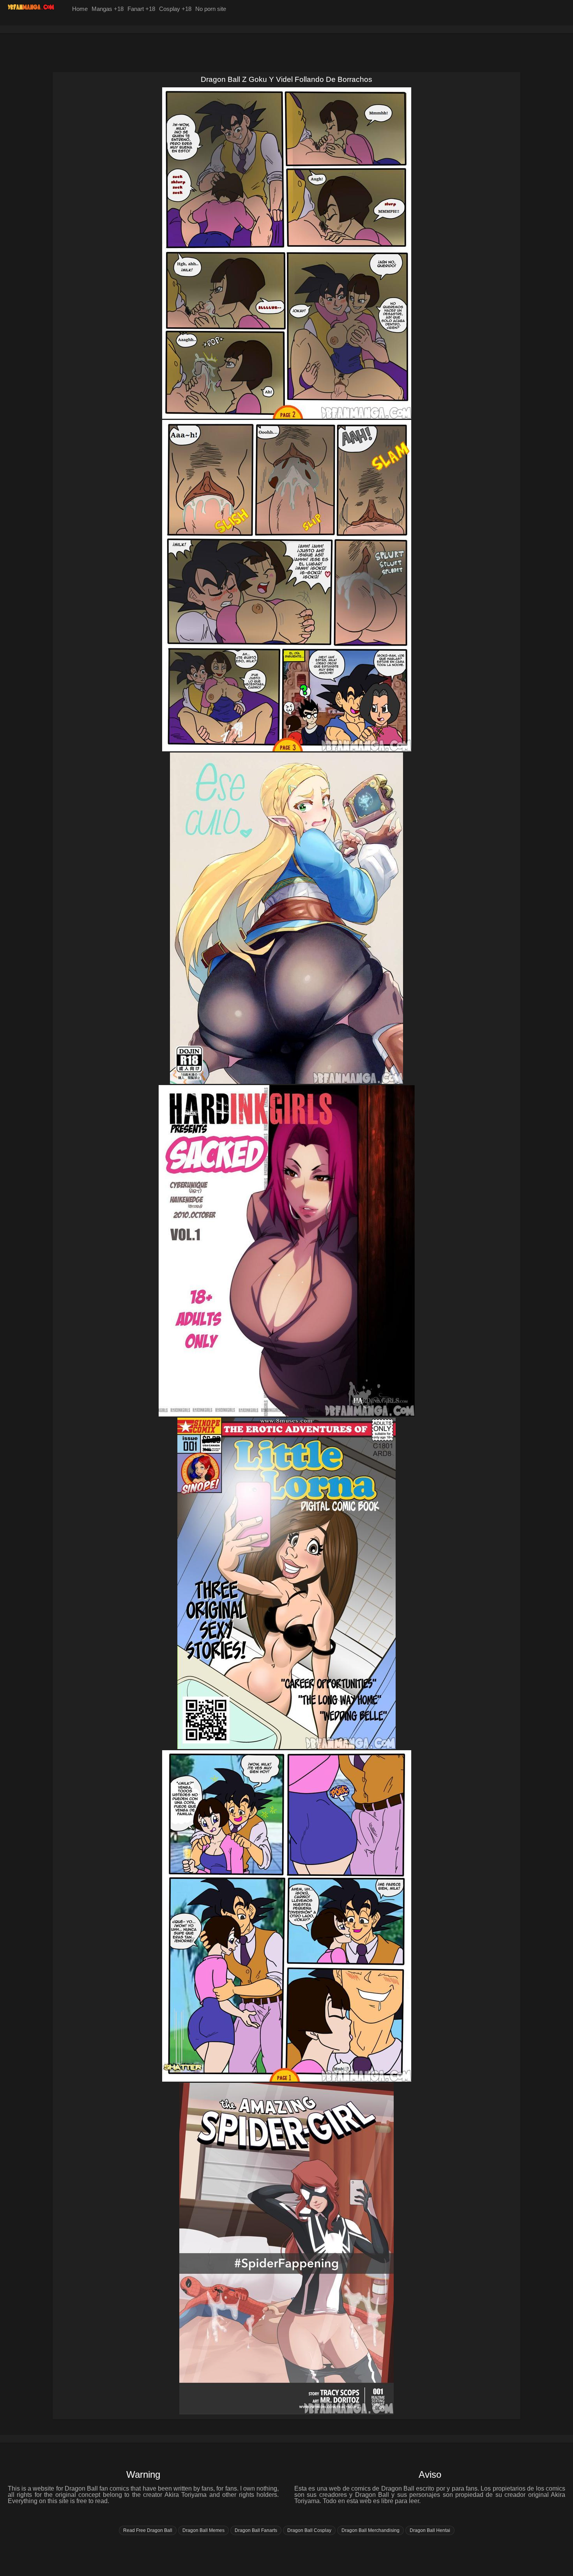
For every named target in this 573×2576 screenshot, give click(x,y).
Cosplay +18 (175, 9)
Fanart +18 (141, 9)
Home (80, 9)
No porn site (211, 9)
